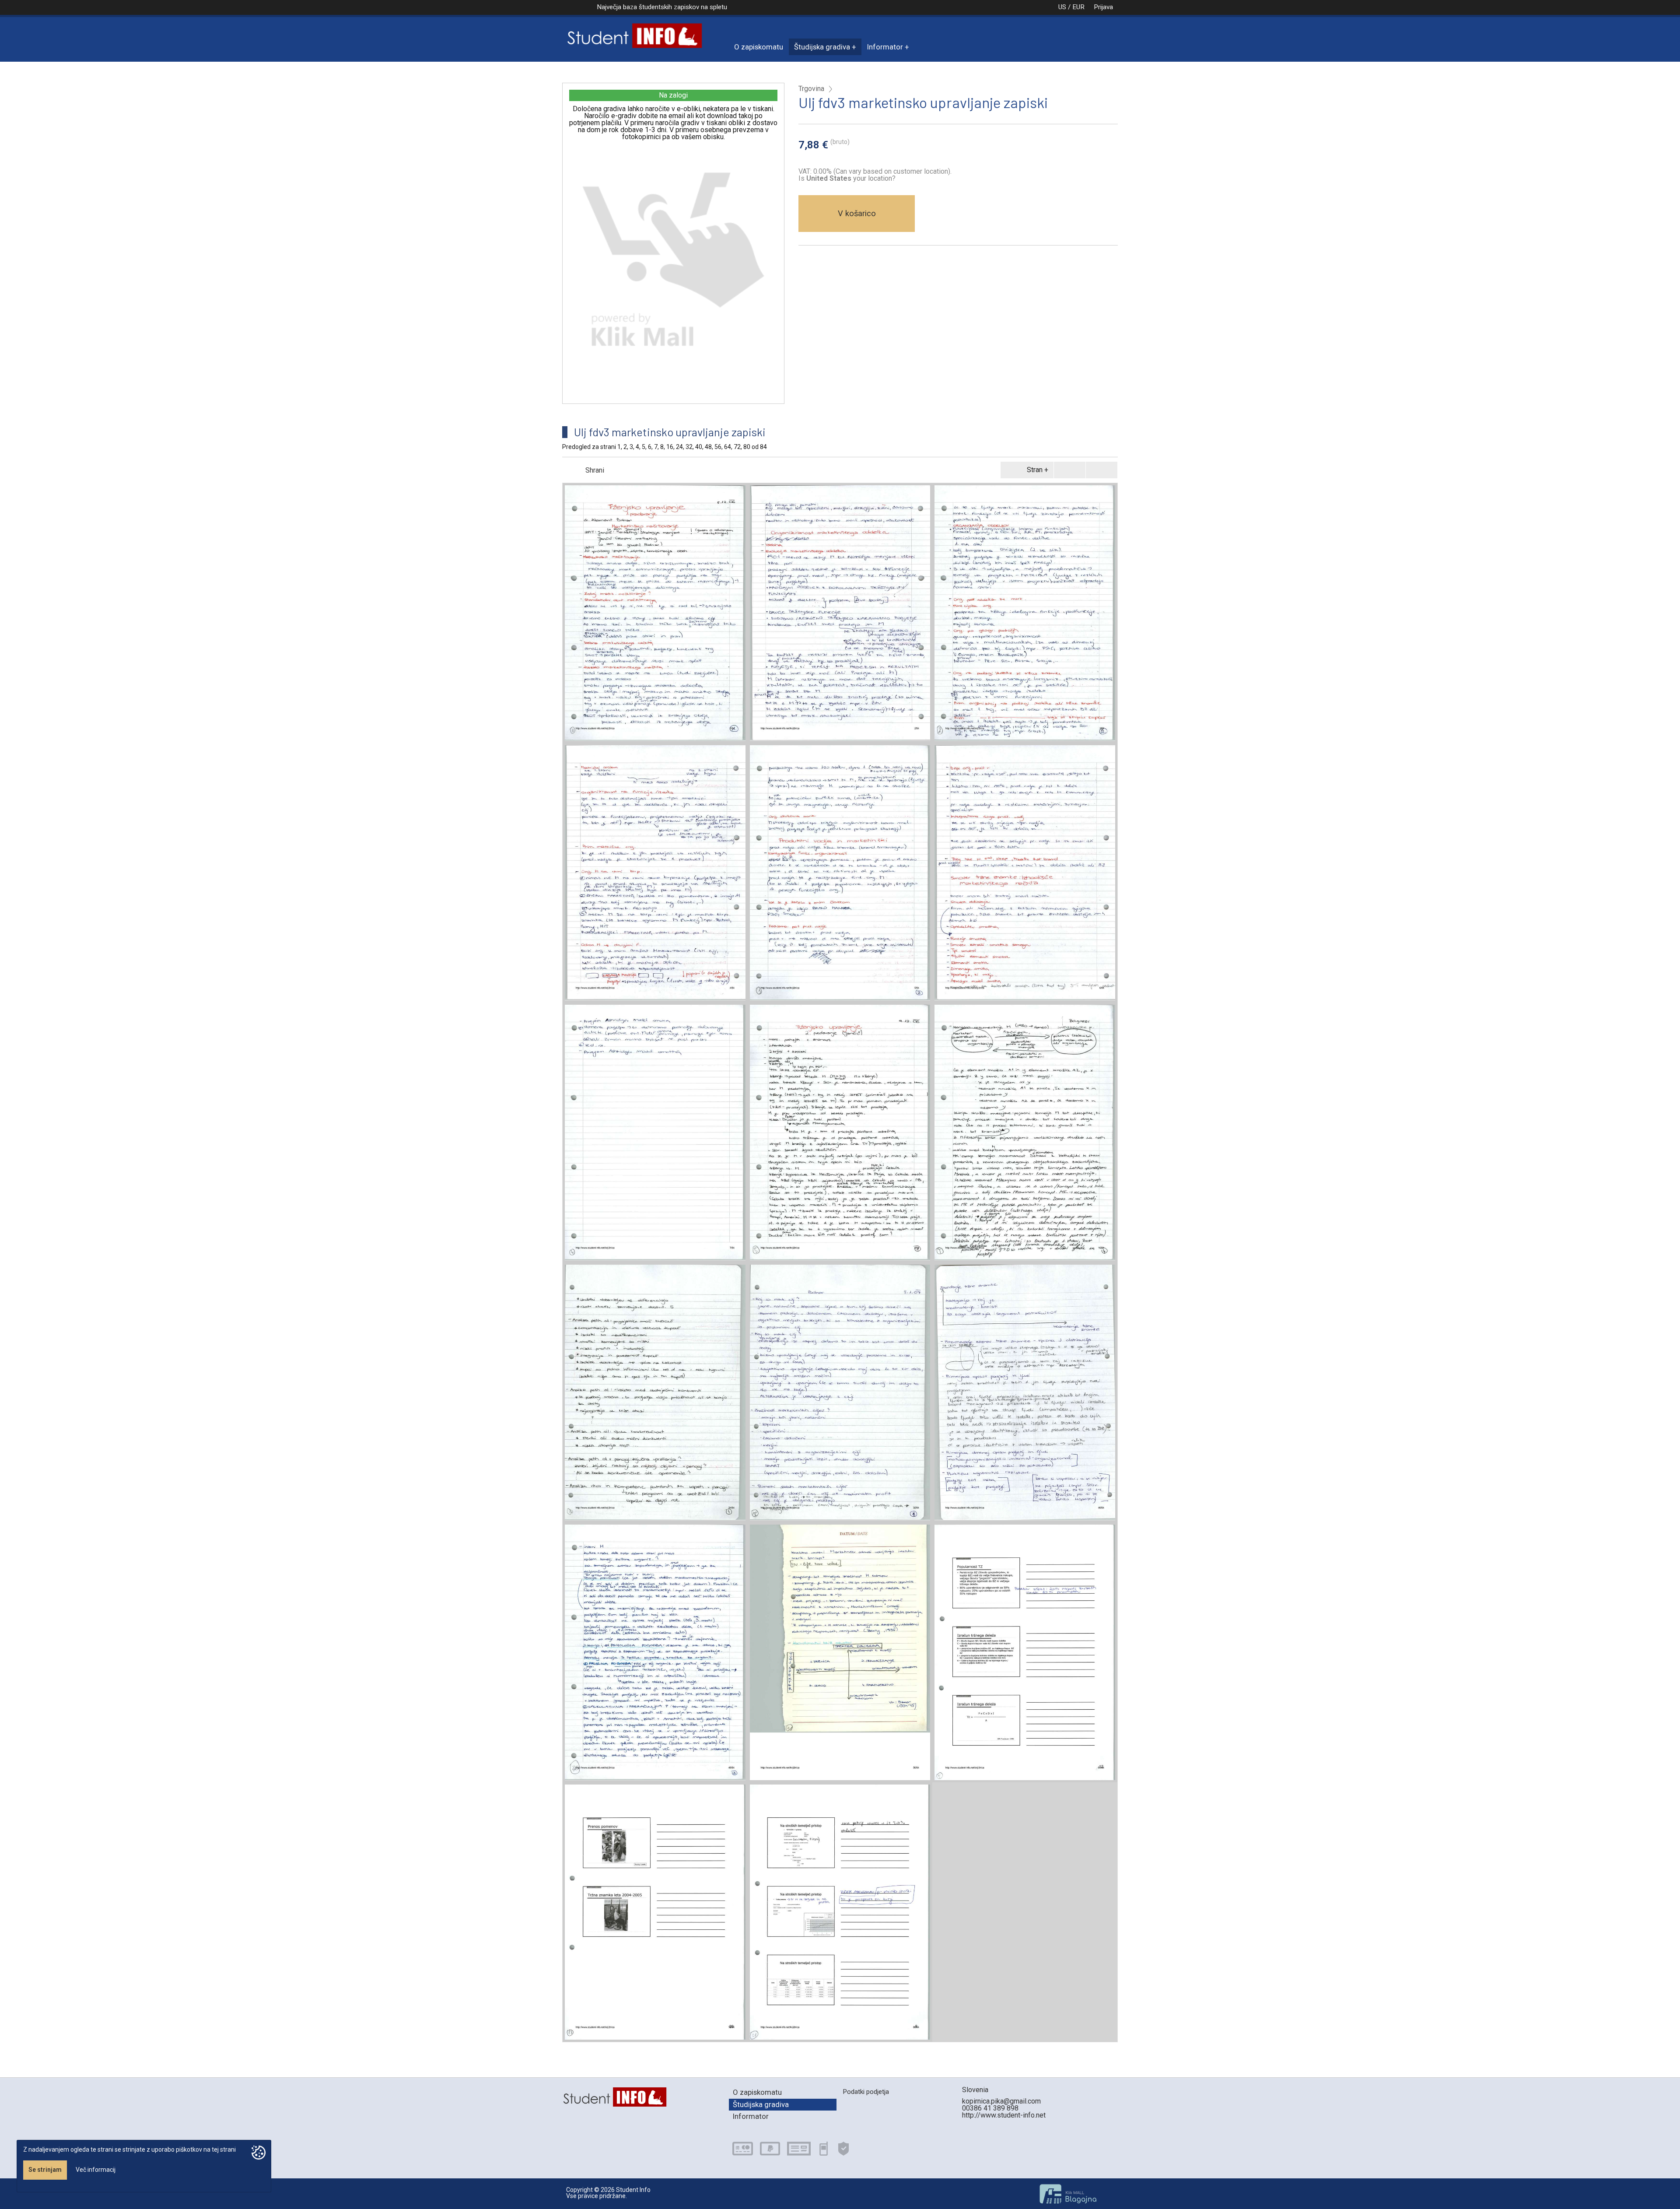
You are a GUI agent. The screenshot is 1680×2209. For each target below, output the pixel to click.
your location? (851, 178)
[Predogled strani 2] (840, 613)
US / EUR (1071, 7)
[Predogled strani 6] (1025, 873)
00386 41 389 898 (990, 2108)
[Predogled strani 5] (840, 873)
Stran (1035, 470)
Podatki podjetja (866, 2092)
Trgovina (811, 89)
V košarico (857, 213)
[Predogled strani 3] (1025, 613)
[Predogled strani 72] (655, 1912)
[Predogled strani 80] (840, 1912)
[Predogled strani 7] (655, 1133)
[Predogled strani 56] (840, 1652)
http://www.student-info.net (1004, 2115)
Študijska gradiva (822, 47)
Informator (885, 47)
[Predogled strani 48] (655, 1652)
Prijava (1103, 7)
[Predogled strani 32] (840, 1392)
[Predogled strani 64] (1025, 1652)
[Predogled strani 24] (655, 1392)
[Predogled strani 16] (1025, 1133)
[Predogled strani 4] (655, 873)
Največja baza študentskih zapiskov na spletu (662, 7)
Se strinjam (45, 2170)
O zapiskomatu (759, 47)
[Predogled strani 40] (1025, 1392)
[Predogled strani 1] (655, 613)
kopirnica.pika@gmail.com (1001, 2101)
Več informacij (96, 2170)
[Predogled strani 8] (840, 1133)
